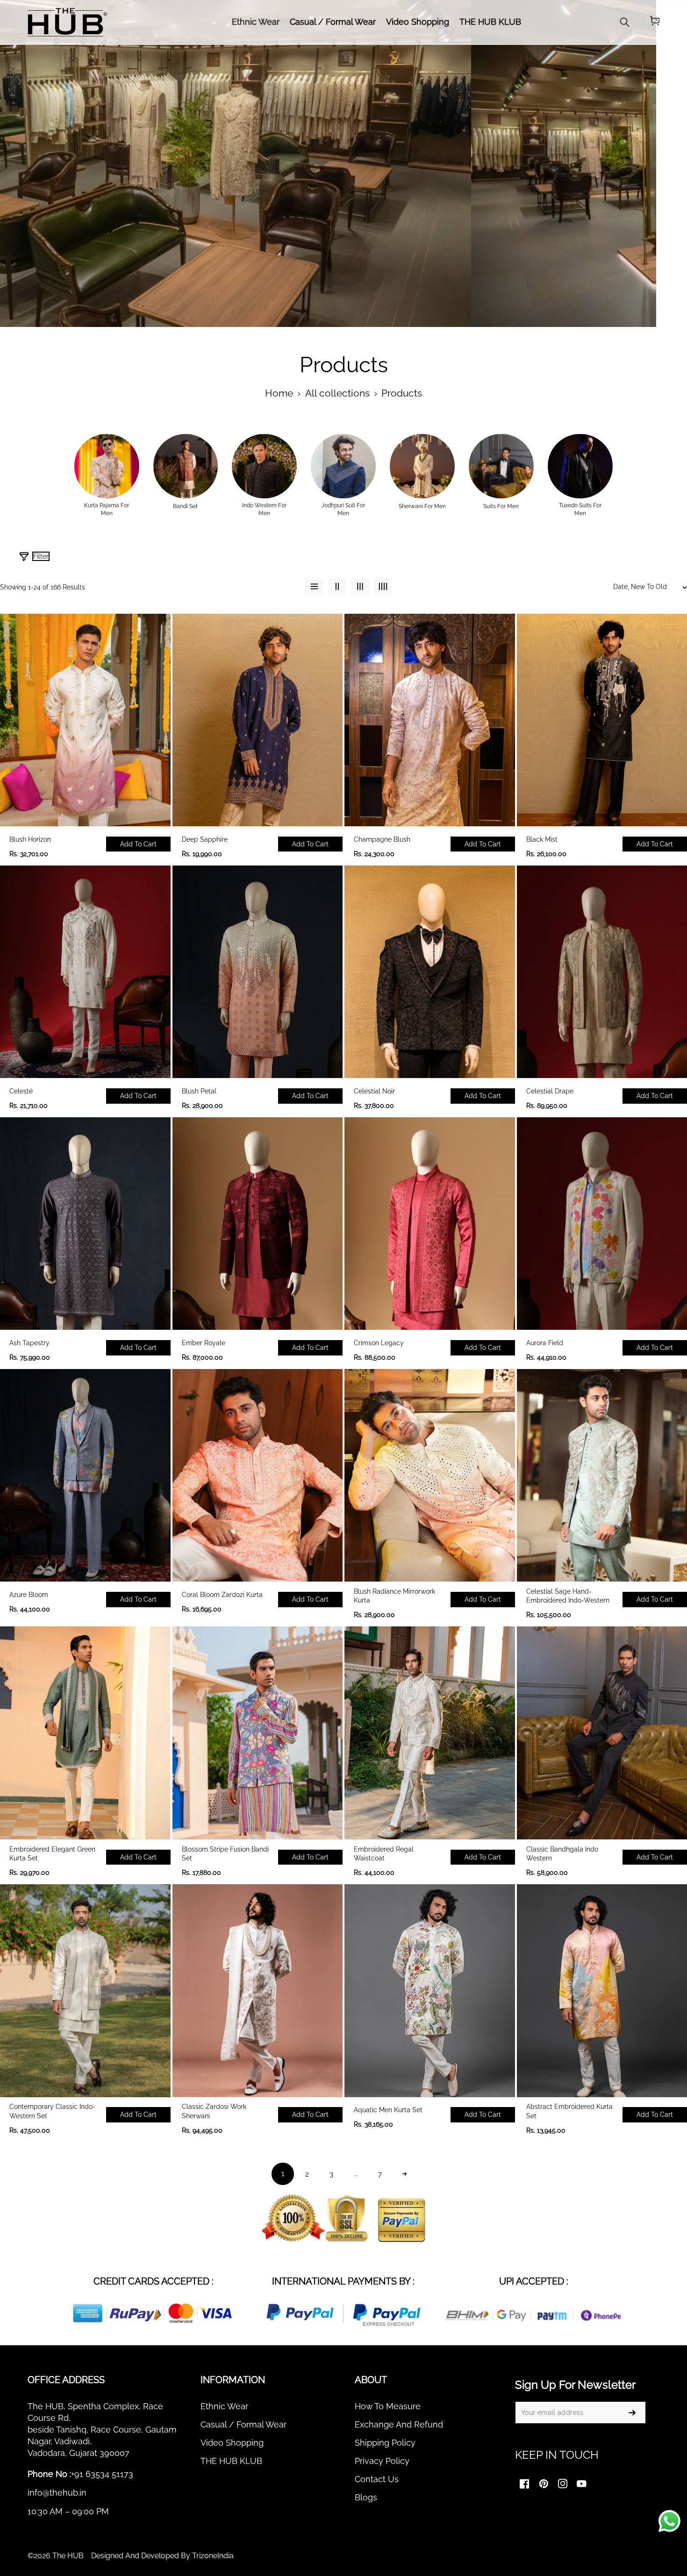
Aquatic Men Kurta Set (388, 2110)
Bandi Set (185, 506)
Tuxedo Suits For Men (580, 509)
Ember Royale (204, 1343)
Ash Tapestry (29, 1343)
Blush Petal (199, 1091)
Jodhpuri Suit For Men (343, 509)
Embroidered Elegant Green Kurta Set (52, 1854)
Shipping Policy (385, 2443)
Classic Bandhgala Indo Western (562, 1854)
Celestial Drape (550, 1091)
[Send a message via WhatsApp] (669, 2521)
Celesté (21, 1091)
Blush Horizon (30, 839)
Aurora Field (545, 1343)
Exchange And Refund (399, 2424)
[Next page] (404, 2174)
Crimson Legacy (379, 1343)
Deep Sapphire (205, 839)
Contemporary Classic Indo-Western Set (52, 2111)
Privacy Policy (382, 2461)
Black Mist (542, 839)
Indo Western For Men (264, 509)
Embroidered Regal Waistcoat (384, 1854)
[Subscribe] (632, 2413)
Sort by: (531, 560)
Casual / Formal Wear (243, 2424)
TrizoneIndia (213, 2556)
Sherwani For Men (422, 506)
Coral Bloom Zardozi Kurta (222, 1595)
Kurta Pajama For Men (107, 509)
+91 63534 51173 (102, 2474)
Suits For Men (501, 506)
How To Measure (388, 2406)
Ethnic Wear (224, 2406)
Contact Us (377, 2479)
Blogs (366, 2497)
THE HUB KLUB (231, 2461)
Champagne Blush (382, 839)
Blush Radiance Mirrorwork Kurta (394, 1596)
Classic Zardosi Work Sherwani (214, 2111)
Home (279, 393)
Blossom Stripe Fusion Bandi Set (225, 1854)
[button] (655, 22)
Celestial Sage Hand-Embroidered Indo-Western (568, 1596)
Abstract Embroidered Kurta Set (569, 2111)
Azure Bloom (29, 1595)
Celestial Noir (374, 1091)
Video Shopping (232, 2443)
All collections (337, 393)
